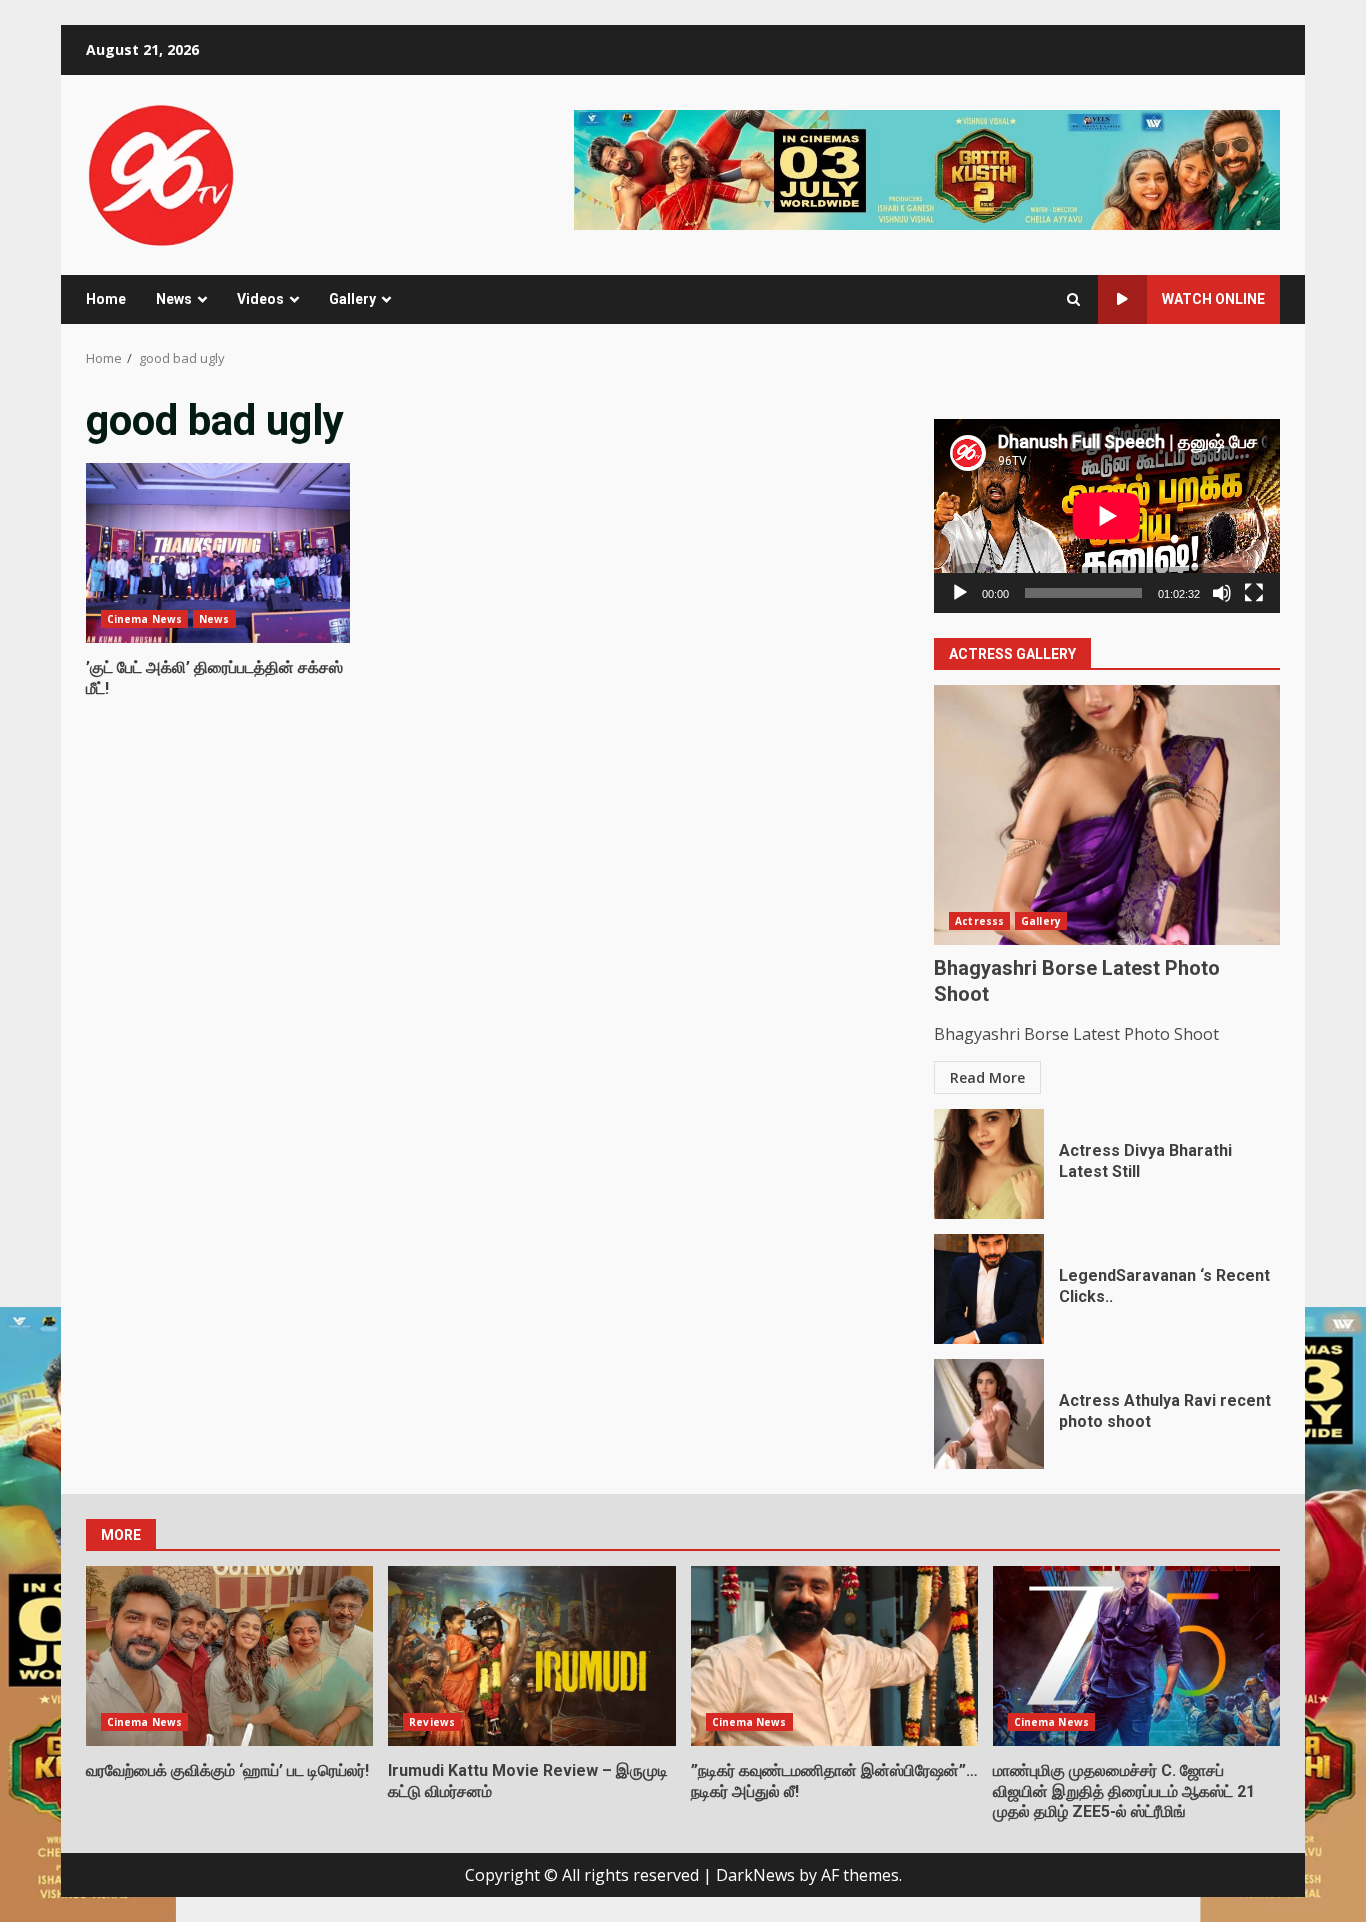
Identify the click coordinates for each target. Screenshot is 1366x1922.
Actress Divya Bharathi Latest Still (989, 1164)
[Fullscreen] (1254, 593)
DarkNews (755, 1875)
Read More (987, 1077)
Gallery (352, 299)
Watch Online (1213, 299)
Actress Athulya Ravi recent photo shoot (989, 1414)
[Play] (960, 593)
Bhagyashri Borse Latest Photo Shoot (1107, 815)
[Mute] (1222, 593)
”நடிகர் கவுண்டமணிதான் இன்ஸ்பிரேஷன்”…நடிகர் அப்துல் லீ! (834, 1656)
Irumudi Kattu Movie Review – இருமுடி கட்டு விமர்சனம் (531, 1656)
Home (106, 299)
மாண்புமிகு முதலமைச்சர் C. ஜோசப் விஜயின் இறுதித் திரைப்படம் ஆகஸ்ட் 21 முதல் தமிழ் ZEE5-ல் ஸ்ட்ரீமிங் (1136, 1656)
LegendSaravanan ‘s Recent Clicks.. (989, 1289)
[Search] (1073, 299)
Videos (260, 299)
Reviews (432, 1722)
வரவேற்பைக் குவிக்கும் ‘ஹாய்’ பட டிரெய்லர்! (229, 1656)
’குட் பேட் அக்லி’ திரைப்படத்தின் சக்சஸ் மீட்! (218, 553)
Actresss (979, 921)
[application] (1107, 516)
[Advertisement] (927, 168)
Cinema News (144, 619)
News (174, 299)
